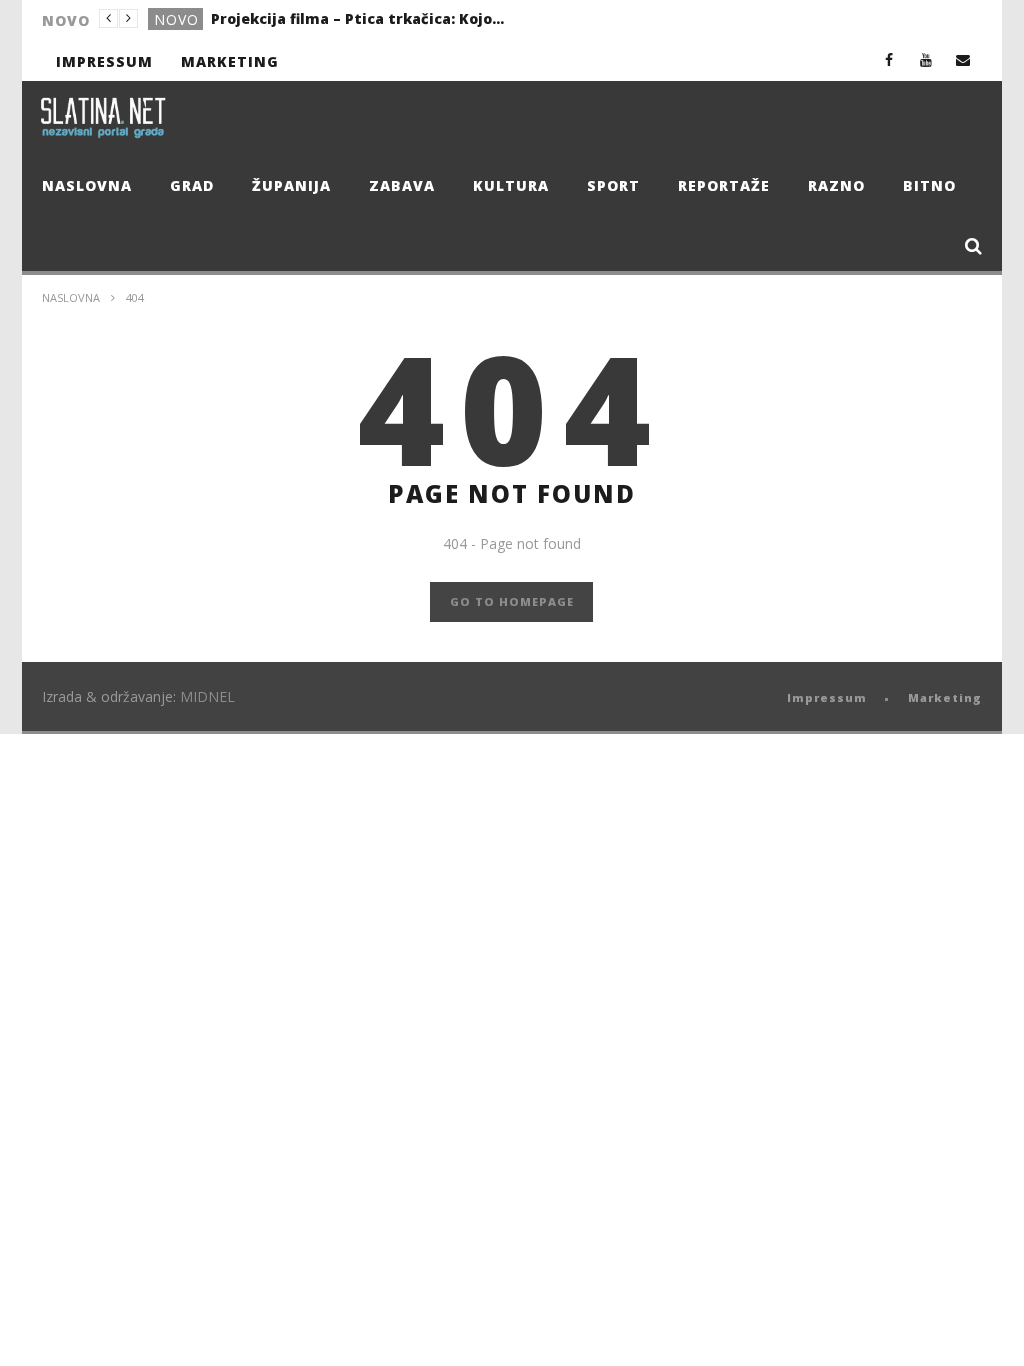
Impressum (104, 61)
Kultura (511, 185)
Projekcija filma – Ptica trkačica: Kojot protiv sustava (361, 18)
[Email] (963, 59)
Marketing (230, 61)
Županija (291, 185)
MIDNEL (207, 696)
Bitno (929, 185)
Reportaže (724, 185)
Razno (836, 185)
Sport (613, 185)
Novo (176, 19)
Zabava (402, 185)
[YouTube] (926, 59)
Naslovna (87, 185)
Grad (192, 185)
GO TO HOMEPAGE (512, 601)
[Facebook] (889, 59)
